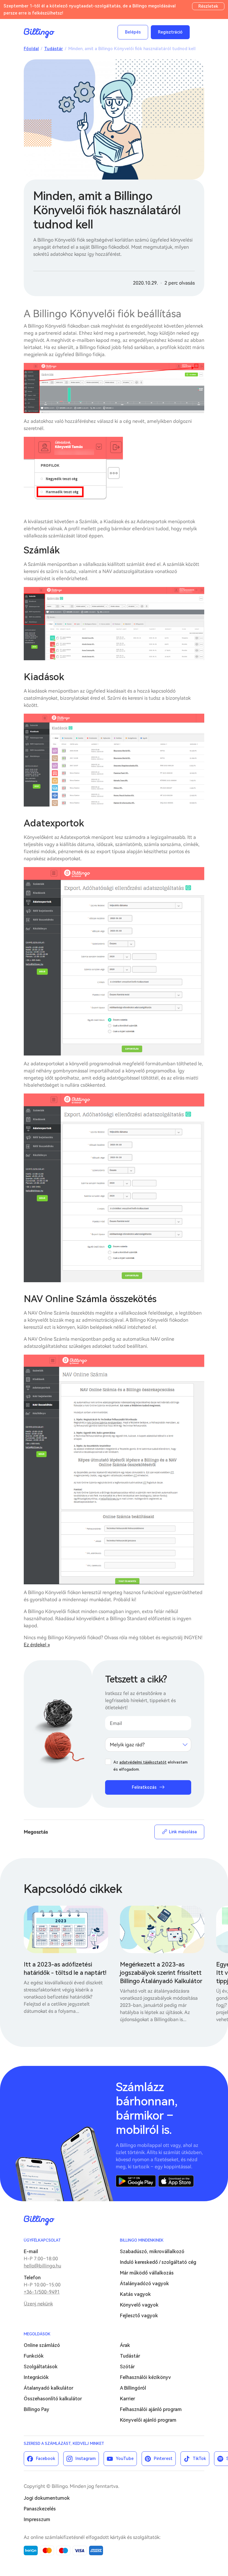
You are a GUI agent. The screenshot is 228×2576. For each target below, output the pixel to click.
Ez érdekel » (37, 1645)
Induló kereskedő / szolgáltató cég (158, 2262)
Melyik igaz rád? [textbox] (127, 1745)
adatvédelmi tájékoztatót (143, 1762)
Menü (198, 32)
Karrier (128, 2399)
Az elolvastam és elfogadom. (151, 1766)
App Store (176, 2181)
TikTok (199, 2458)
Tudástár (54, 49)
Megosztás (36, 1832)
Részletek (208, 6)
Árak (125, 2345)
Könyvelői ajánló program (148, 2420)
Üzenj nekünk (38, 2304)
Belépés (133, 32)
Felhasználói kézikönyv (145, 2377)
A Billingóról (133, 2388)
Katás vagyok (135, 2294)
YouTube (125, 2458)
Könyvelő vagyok (139, 2305)
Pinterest (163, 2458)
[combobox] (148, 1745)
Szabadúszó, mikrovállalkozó (152, 2252)
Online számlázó (42, 2345)
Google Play (136, 2181)
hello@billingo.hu (42, 2266)
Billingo (39, 33)
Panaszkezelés (40, 2509)
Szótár (127, 2367)
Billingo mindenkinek (142, 2240)
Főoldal (31, 49)
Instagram (85, 2458)
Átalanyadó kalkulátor (49, 2388)
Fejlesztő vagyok (139, 2316)
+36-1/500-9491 (42, 2292)
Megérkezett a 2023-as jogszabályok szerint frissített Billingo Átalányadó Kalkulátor (161, 1973)
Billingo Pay (37, 2409)
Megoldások (37, 2334)
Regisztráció (170, 32)
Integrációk (36, 2377)
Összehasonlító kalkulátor (53, 2399)
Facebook (46, 2458)
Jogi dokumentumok (47, 2498)
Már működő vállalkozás (147, 2273)
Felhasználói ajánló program (151, 2409)
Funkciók (34, 2356)
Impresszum (37, 2519)
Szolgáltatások (41, 2367)
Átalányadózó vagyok (144, 2284)
